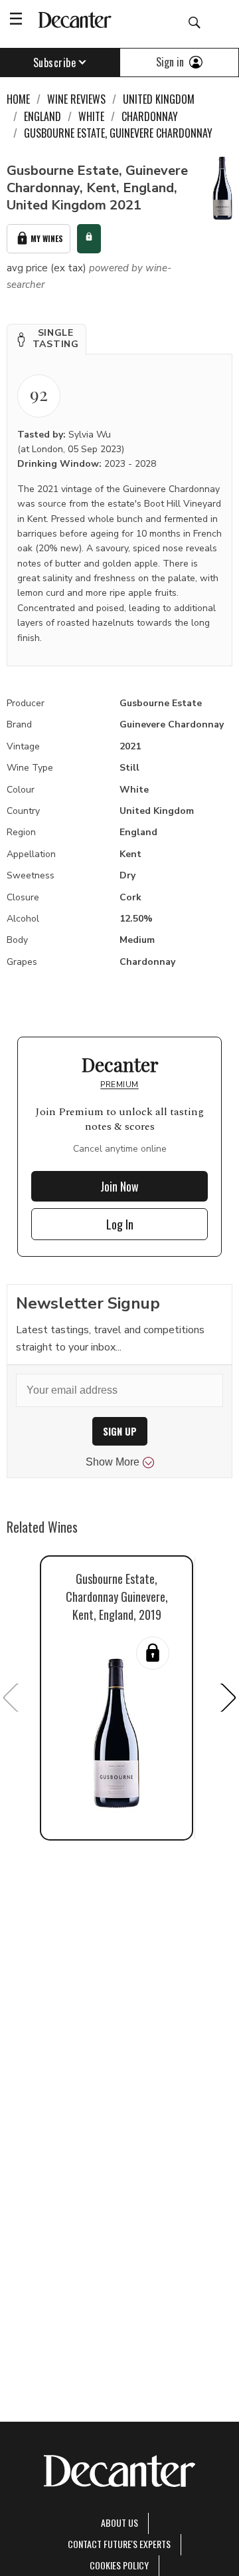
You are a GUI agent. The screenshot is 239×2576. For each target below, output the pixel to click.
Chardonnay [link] (150, 116)
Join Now (119, 1186)
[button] (46, 339)
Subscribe (55, 63)
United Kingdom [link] (159, 99)
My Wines (47, 238)
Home (18, 99)
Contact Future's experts (119, 2544)
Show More (113, 1462)
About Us (119, 2522)
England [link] (42, 116)
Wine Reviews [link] (76, 99)
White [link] (91, 116)
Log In (120, 1224)
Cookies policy (119, 2565)
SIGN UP (120, 1431)
